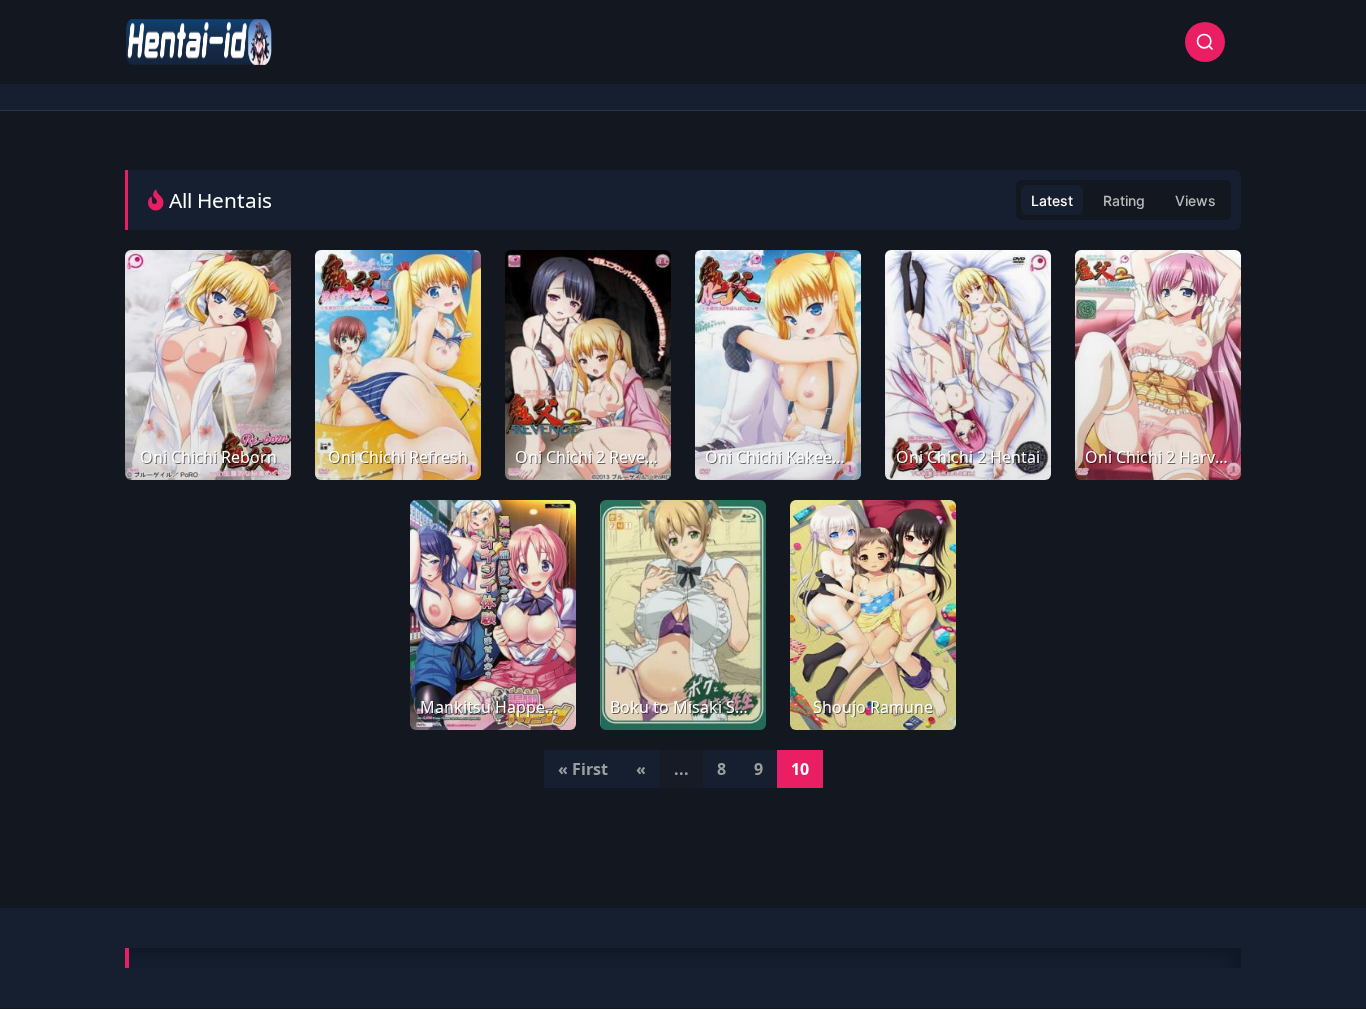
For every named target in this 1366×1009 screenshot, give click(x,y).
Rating (1124, 200)
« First (583, 769)
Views (1195, 200)
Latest (1052, 200)
